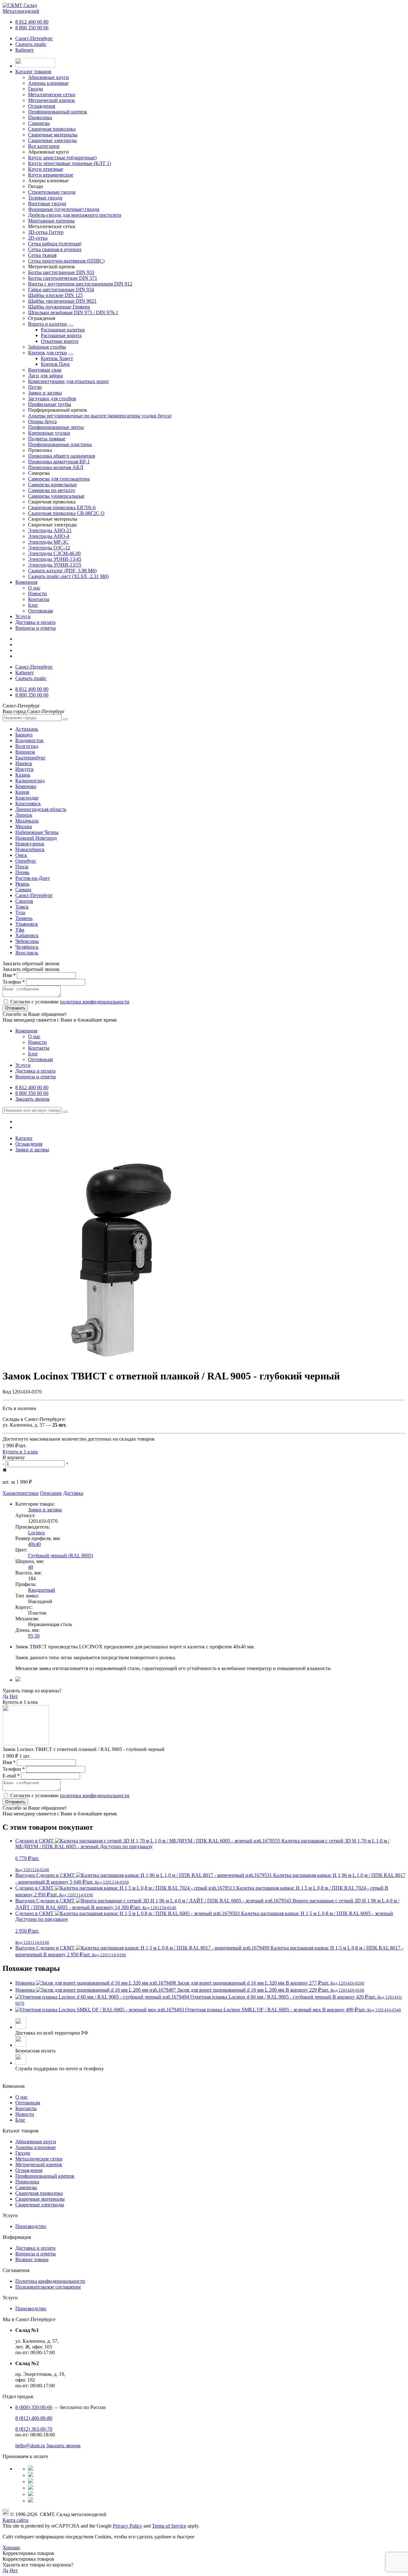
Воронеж (25, 752)
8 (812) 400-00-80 (34, 2418)
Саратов (24, 901)
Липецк (24, 815)
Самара (23, 890)
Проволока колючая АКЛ (56, 467)
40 (31, 1567)
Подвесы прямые (47, 439)
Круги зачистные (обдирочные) (62, 158)
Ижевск (24, 763)
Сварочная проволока (39, 2193)
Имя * (9, 975)
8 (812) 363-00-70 (34, 2429)
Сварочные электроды (40, 2205)
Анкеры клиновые (36, 2147)
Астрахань (27, 729)
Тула (20, 912)
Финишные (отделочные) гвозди (64, 209)
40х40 (34, 1544)
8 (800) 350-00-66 (34, 2407)
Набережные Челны (37, 832)
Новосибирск (30, 849)
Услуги (23, 616)
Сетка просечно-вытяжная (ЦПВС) (66, 261)
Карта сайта (15, 2520)
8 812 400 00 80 (32, 22)
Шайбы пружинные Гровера (59, 307)
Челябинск (27, 947)
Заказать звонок (33, 1099)
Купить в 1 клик (20, 1452)
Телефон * (14, 982)
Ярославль (27, 953)
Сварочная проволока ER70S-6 (62, 507)
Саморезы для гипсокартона (59, 479)
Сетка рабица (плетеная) (55, 244)
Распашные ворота (61, 335)
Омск (21, 855)
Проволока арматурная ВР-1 (59, 462)
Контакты (39, 599)
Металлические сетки (39, 2159)
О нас (34, 588)
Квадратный (42, 1590)
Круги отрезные (46, 169)
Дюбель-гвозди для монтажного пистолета (75, 215)
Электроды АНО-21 (50, 530)
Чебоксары (27, 941)
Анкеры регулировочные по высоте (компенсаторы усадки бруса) (100, 416)
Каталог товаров (33, 72)
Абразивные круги (36, 2142)
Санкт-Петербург (34, 38)
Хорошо (11, 2547)
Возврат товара (32, 2259)
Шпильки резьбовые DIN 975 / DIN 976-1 (73, 312)
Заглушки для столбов (52, 398)
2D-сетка (38, 238)
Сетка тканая (42, 255)
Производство (31, 2226)
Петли (35, 387)
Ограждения (29, 2170)
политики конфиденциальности (95, 1002)
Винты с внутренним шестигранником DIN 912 (80, 284)
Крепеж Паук (55, 364)
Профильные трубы (50, 404)
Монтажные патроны (51, 221)
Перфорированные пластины (60, 444)
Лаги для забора (45, 376)
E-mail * (11, 1776)
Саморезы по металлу (52, 490)
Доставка (73, 1493)
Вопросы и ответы (36, 628)
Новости (37, 593)
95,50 (34, 1636)
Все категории (44, 146)
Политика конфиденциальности (50, 2281)
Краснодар (27, 798)
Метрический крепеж (39, 2164)
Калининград (30, 781)
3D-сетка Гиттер (46, 232)
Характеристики (21, 1493)
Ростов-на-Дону (33, 878)
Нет (14, 1696)
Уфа (20, 930)
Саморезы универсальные (56, 496)
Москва (24, 826)
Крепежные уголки (49, 433)
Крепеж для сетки (47, 353)
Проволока (27, 2182)
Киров (22, 792)
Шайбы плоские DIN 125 (55, 295)
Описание (51, 1493)
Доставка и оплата (35, 622)
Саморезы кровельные (52, 485)
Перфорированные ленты (56, 427)
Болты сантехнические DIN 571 (63, 278)
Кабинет (25, 50)
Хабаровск (27, 935)
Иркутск (25, 769)
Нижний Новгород (36, 838)
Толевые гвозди (45, 198)
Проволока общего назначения (62, 456)
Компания (26, 582)
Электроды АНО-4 (49, 536)
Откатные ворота (60, 341)
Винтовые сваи (45, 370)
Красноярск (28, 803)
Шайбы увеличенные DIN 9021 (62, 301)
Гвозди (23, 2153)
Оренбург (26, 861)
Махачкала (27, 821)
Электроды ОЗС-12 (49, 548)
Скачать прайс (31, 44)
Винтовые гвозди (47, 203)
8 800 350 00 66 (32, 28)
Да (5, 1696)
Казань (23, 775)
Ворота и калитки (47, 324)
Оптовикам (40, 611)
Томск (22, 907)
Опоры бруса (42, 421)
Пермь (22, 872)
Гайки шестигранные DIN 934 (61, 289)
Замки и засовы (45, 393)
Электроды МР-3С (48, 542)
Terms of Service (169, 2526)
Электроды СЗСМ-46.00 (54, 553)
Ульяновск (27, 924)
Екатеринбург (30, 758)
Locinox (36, 1533)
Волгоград (27, 746)
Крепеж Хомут (57, 358)
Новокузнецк (30, 844)
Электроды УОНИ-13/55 (55, 565)
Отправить (15, 1008)
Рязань (22, 884)
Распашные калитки (63, 330)
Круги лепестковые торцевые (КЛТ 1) (69, 163)
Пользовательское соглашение (48, 2287)
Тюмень (24, 918)
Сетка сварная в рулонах (55, 249)
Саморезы (26, 2187)
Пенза (22, 867)
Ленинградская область (41, 809)
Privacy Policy (127, 2526)
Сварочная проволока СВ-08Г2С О (66, 513)
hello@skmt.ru (30, 2446)
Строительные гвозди (52, 192)
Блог (33, 605)
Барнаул (24, 735)
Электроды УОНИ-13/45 (55, 559)
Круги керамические (51, 175)
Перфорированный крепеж (45, 2176)
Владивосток (29, 740)
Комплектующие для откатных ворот (69, 381)
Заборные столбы (47, 347)
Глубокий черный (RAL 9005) (61, 1556)
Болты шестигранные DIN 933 (61, 272)
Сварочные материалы (40, 2199)
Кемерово (26, 786)
